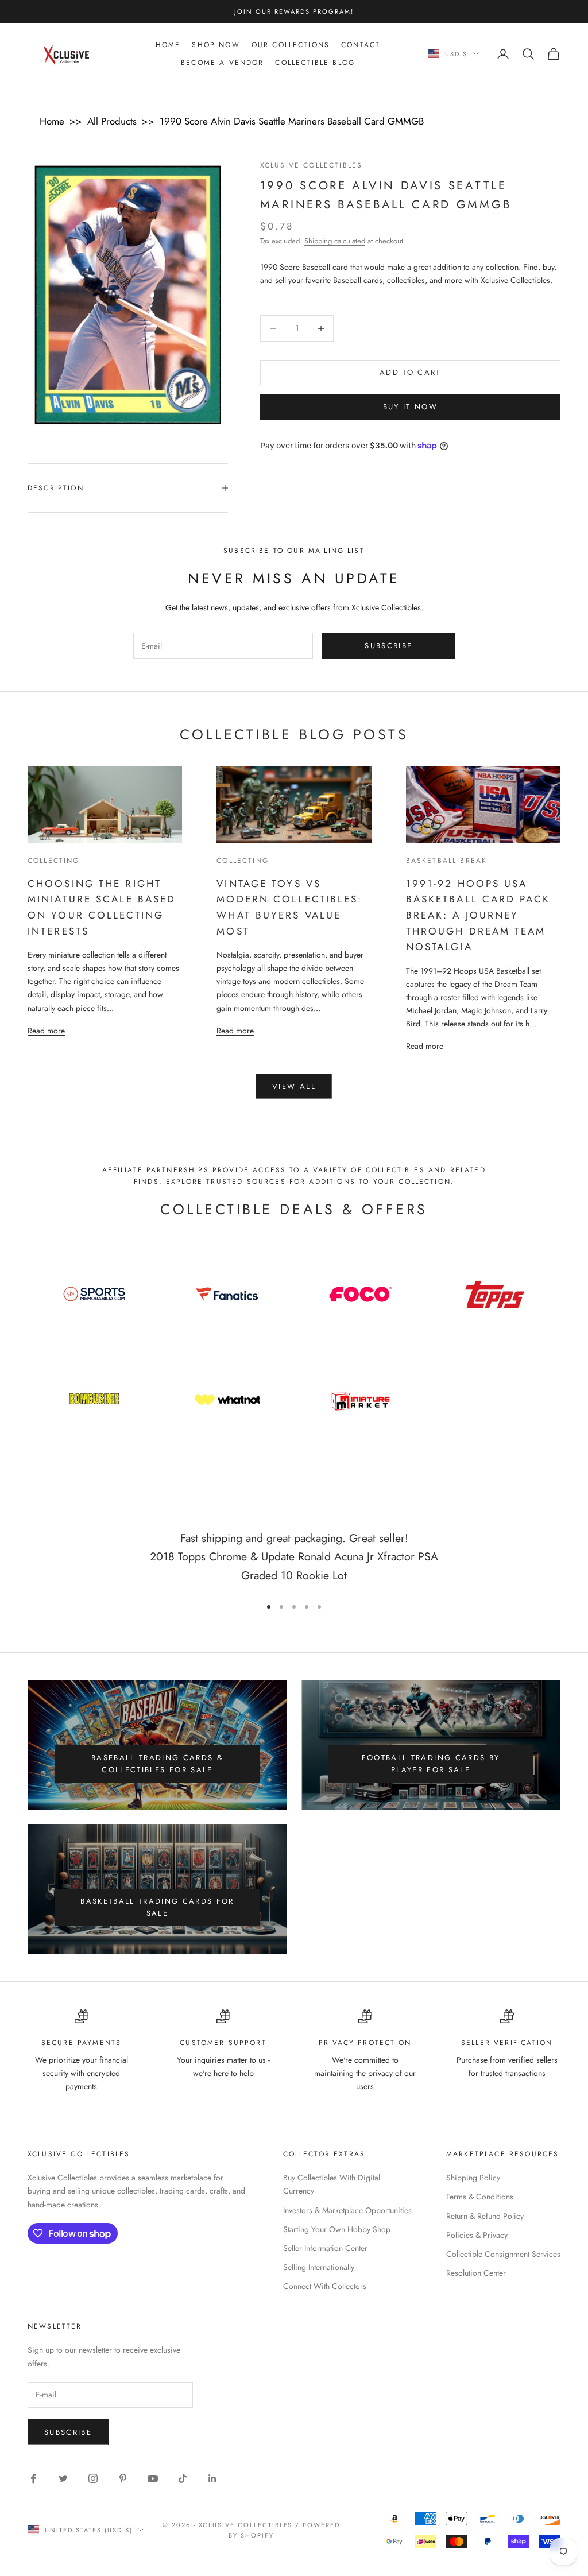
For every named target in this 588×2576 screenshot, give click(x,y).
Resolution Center (476, 2273)
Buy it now (410, 407)
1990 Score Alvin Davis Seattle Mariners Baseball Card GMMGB (292, 121)
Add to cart (410, 372)
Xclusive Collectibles (311, 165)
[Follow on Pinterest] (123, 2478)
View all (294, 1086)
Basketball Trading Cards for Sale (157, 1907)
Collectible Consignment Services (503, 2254)
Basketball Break (447, 861)
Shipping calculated (335, 241)
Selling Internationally (319, 2267)
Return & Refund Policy (485, 2216)
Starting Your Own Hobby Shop (337, 2229)
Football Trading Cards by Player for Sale (431, 1764)
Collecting (54, 861)
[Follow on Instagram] (93, 2478)
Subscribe (388, 646)
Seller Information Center (325, 2248)
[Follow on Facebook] (33, 2478)
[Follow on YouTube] (153, 2478)
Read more (46, 1030)
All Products (112, 121)
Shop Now (216, 45)
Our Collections (291, 45)
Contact (361, 45)
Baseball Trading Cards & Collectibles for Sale (157, 1764)
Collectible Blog (315, 63)
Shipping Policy (473, 2178)
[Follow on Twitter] (63, 2478)
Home (168, 45)
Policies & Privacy (477, 2235)
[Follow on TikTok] (183, 2478)
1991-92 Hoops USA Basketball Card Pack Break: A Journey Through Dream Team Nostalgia (478, 915)
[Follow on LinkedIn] (212, 2478)
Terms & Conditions (480, 2197)
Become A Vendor (222, 63)
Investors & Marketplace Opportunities (347, 2210)
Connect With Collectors (325, 2286)
